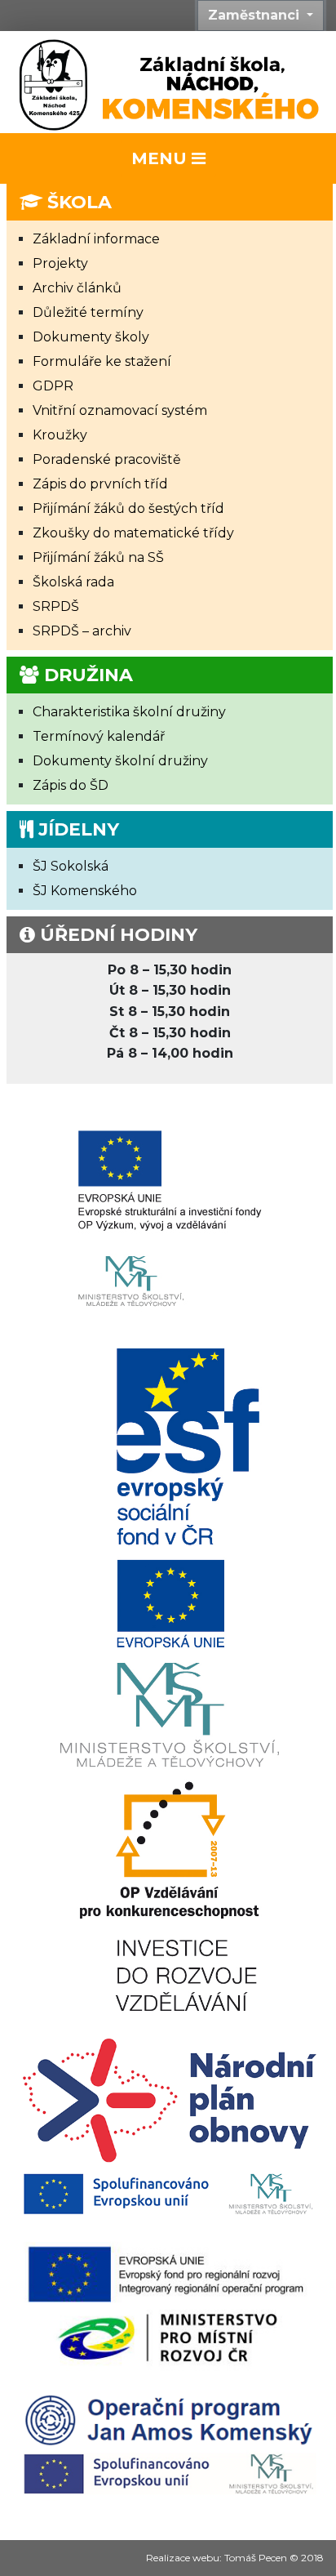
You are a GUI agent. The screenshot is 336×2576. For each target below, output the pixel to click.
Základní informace (96, 239)
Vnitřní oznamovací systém (120, 410)
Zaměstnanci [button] (256, 15)
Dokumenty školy (91, 337)
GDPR (53, 386)
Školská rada (73, 582)
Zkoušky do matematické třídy (133, 533)
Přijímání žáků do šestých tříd (128, 508)
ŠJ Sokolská (71, 866)
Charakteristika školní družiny (129, 712)
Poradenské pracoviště (107, 459)
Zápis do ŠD (71, 785)
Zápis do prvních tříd (100, 484)
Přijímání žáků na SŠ (98, 557)
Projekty (60, 263)
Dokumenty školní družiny (120, 761)
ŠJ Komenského (85, 891)
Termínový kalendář (99, 736)
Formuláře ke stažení (102, 361)
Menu (161, 158)
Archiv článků (77, 288)
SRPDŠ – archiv (82, 631)
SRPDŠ (56, 606)
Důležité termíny (88, 312)
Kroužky (60, 435)
